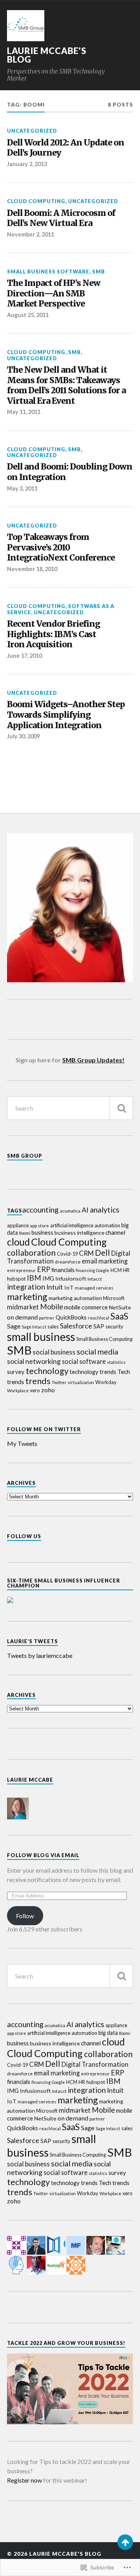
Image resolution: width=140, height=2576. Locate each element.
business (42, 1233)
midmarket (23, 1307)
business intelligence (79, 1233)
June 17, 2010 (24, 656)
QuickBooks (71, 1317)
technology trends (93, 1372)
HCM (116, 1270)
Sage (14, 1326)
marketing (27, 1297)
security (114, 1327)
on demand (22, 1317)
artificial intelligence (72, 1225)
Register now (24, 2480)
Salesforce (76, 1326)
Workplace (18, 1391)
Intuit (55, 1287)
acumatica (70, 1211)
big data (108, 2033)
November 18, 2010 (32, 569)
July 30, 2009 (23, 736)
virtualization (81, 1382)
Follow (25, 1916)
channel (115, 1232)
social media (97, 1352)
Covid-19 (67, 1254)
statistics (116, 1362)
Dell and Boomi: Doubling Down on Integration (70, 472)
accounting (40, 1210)
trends (38, 1381)
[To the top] (125, 2542)
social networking (34, 1361)
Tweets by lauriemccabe (40, 1655)
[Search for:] (70, 1108)
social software (84, 1361)
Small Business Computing (104, 1339)
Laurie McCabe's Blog (47, 55)
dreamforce (68, 1262)
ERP (44, 1269)
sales (53, 1327)
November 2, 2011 (31, 234)
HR (126, 1270)
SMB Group (25, 1156)
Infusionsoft (71, 1278)
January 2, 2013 (27, 164)
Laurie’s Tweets (32, 1641)
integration (26, 1287)
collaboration (31, 1252)
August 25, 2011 (28, 315)
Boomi (25, 1233)
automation (107, 1225)
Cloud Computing (36, 201)
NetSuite (120, 1307)
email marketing (105, 1261)
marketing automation (75, 1298)
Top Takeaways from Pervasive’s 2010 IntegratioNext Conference (61, 548)
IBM (34, 1278)
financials (63, 1270)
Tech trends (114, 2183)
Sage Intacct (34, 1327)
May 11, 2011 (24, 412)
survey (16, 1372)
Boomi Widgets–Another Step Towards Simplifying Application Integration (66, 715)
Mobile (52, 1306)
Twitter (59, 1382)
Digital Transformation (95, 2064)
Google (103, 1270)
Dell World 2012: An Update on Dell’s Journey (66, 148)
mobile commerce (86, 1307)
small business (41, 1337)
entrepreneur (21, 1270)
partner (47, 1318)
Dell (102, 1253)
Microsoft (114, 1298)
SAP (99, 1326)
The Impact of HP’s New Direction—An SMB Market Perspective (54, 294)
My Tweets (22, 1443)
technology (47, 1371)
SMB (99, 272)
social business (54, 1352)
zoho (48, 1390)
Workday (106, 1382)
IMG (48, 1278)
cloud (18, 1242)
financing (85, 1270)
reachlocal (99, 1318)
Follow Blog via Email (43, 1855)
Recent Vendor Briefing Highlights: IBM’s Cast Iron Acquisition (53, 634)
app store (39, 1225)
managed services (94, 1288)
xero (35, 1390)
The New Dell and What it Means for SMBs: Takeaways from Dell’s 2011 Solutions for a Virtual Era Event (66, 386)
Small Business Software (48, 272)
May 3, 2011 (22, 488)
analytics (105, 1210)
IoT (69, 1287)
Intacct (95, 1279)
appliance (18, 1225)
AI (85, 1210)
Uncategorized (32, 131)
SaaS (119, 1316)
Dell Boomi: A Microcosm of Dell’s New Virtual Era (61, 218)
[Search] (121, 1108)
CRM (86, 1253)
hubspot (16, 1279)
